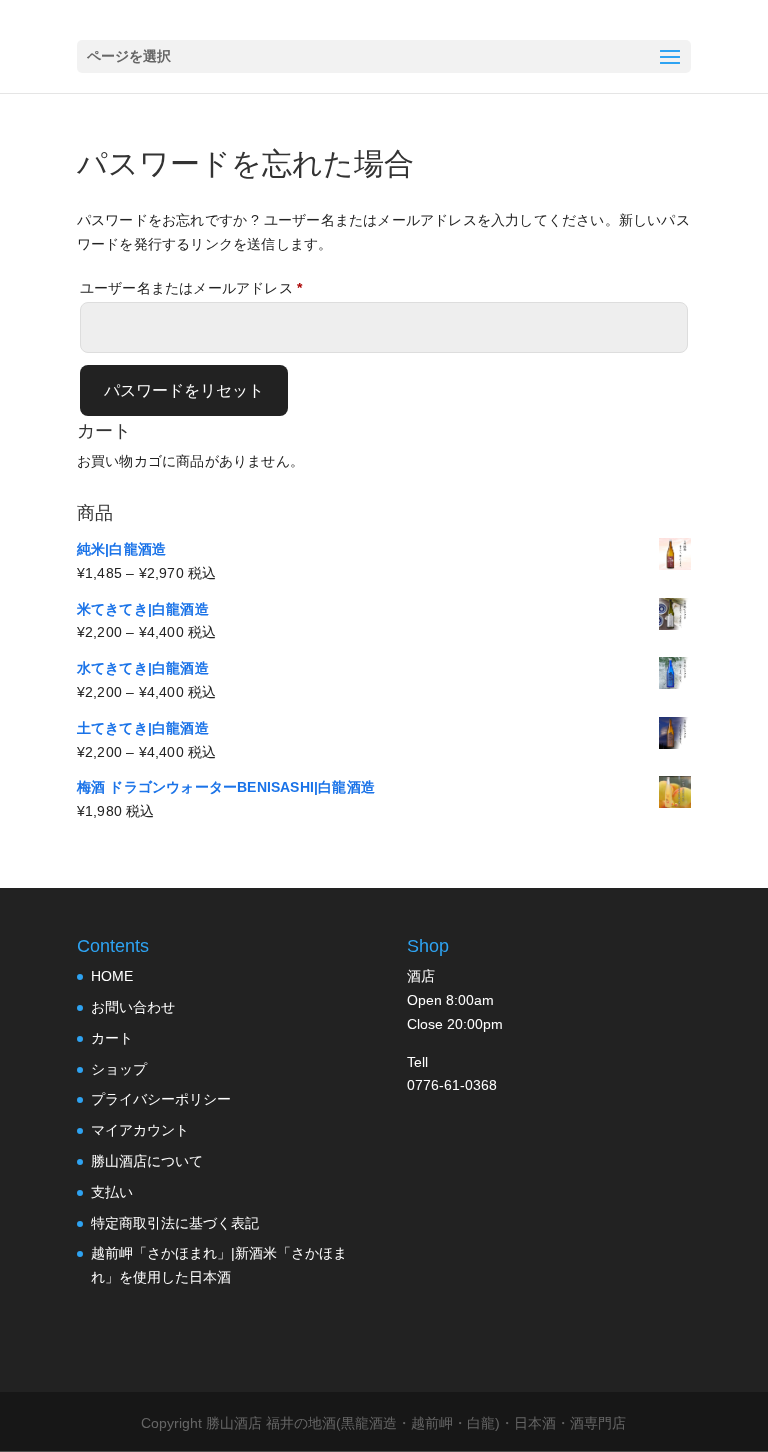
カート (112, 1038)
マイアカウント (140, 1130)
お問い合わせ (133, 1007)
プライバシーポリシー (161, 1099)
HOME (112, 976)
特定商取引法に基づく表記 (175, 1223)
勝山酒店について (147, 1161)
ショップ (119, 1069)
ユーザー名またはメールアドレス (198, 290)
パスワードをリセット (184, 390)
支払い (112, 1192)
